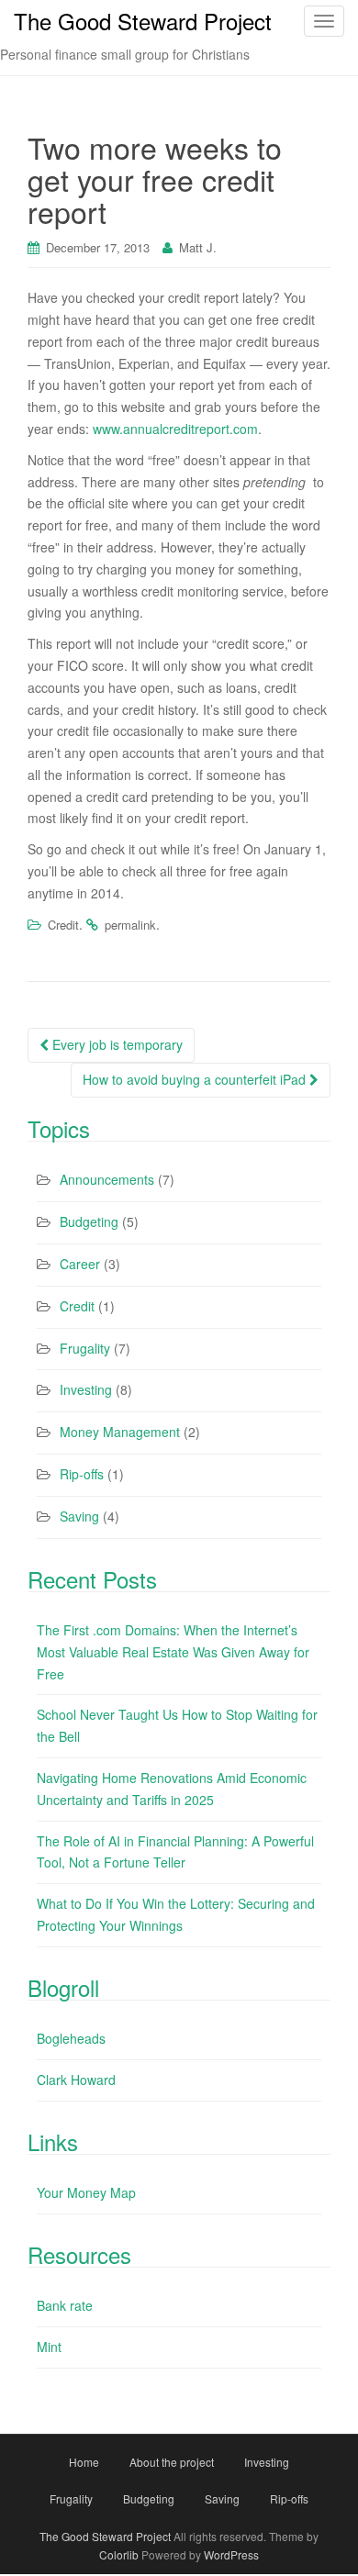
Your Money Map (86, 2192)
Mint (49, 2347)
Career (80, 1264)
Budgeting (89, 1221)
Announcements (107, 1179)
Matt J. (198, 247)
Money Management (120, 1432)
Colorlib (119, 2554)
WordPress (231, 2554)
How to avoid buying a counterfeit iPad (196, 1079)
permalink (130, 925)
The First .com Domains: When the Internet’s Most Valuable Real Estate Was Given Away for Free (173, 1652)
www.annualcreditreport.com (175, 429)
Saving (79, 1516)
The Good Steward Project (105, 2536)
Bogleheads (71, 2038)
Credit (63, 925)
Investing (86, 1389)
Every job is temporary (116, 1044)
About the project (172, 2462)
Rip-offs (82, 1474)
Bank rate (65, 2305)
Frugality (85, 1348)
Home (84, 2462)
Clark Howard (76, 2080)
